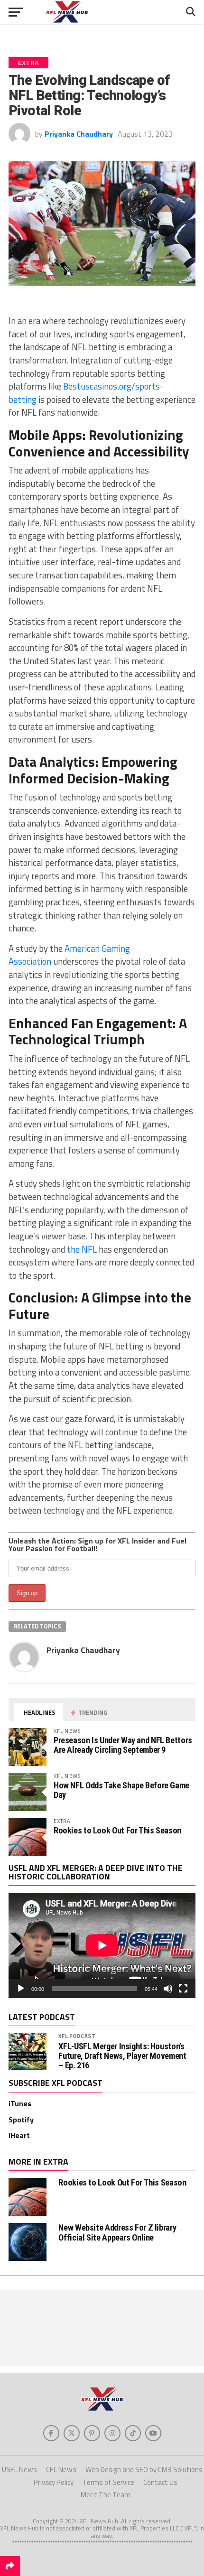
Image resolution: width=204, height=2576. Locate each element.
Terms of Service (108, 2482)
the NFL (82, 1249)
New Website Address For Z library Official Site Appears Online (117, 2232)
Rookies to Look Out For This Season (117, 1830)
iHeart (19, 2135)
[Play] (21, 1989)
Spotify (21, 2120)
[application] (102, 1945)
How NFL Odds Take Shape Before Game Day (121, 1790)
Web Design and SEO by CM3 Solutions (144, 2469)
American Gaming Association (69, 955)
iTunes (20, 2103)
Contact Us (160, 2482)
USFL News (19, 2469)
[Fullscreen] (183, 1989)
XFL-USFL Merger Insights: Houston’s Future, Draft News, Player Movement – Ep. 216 (122, 2056)
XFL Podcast (77, 2036)
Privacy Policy (54, 2482)
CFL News (61, 2469)
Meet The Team (106, 2495)
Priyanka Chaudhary (79, 134)
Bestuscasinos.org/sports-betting (86, 393)
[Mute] (168, 1989)
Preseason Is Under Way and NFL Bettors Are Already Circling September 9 (123, 1745)
